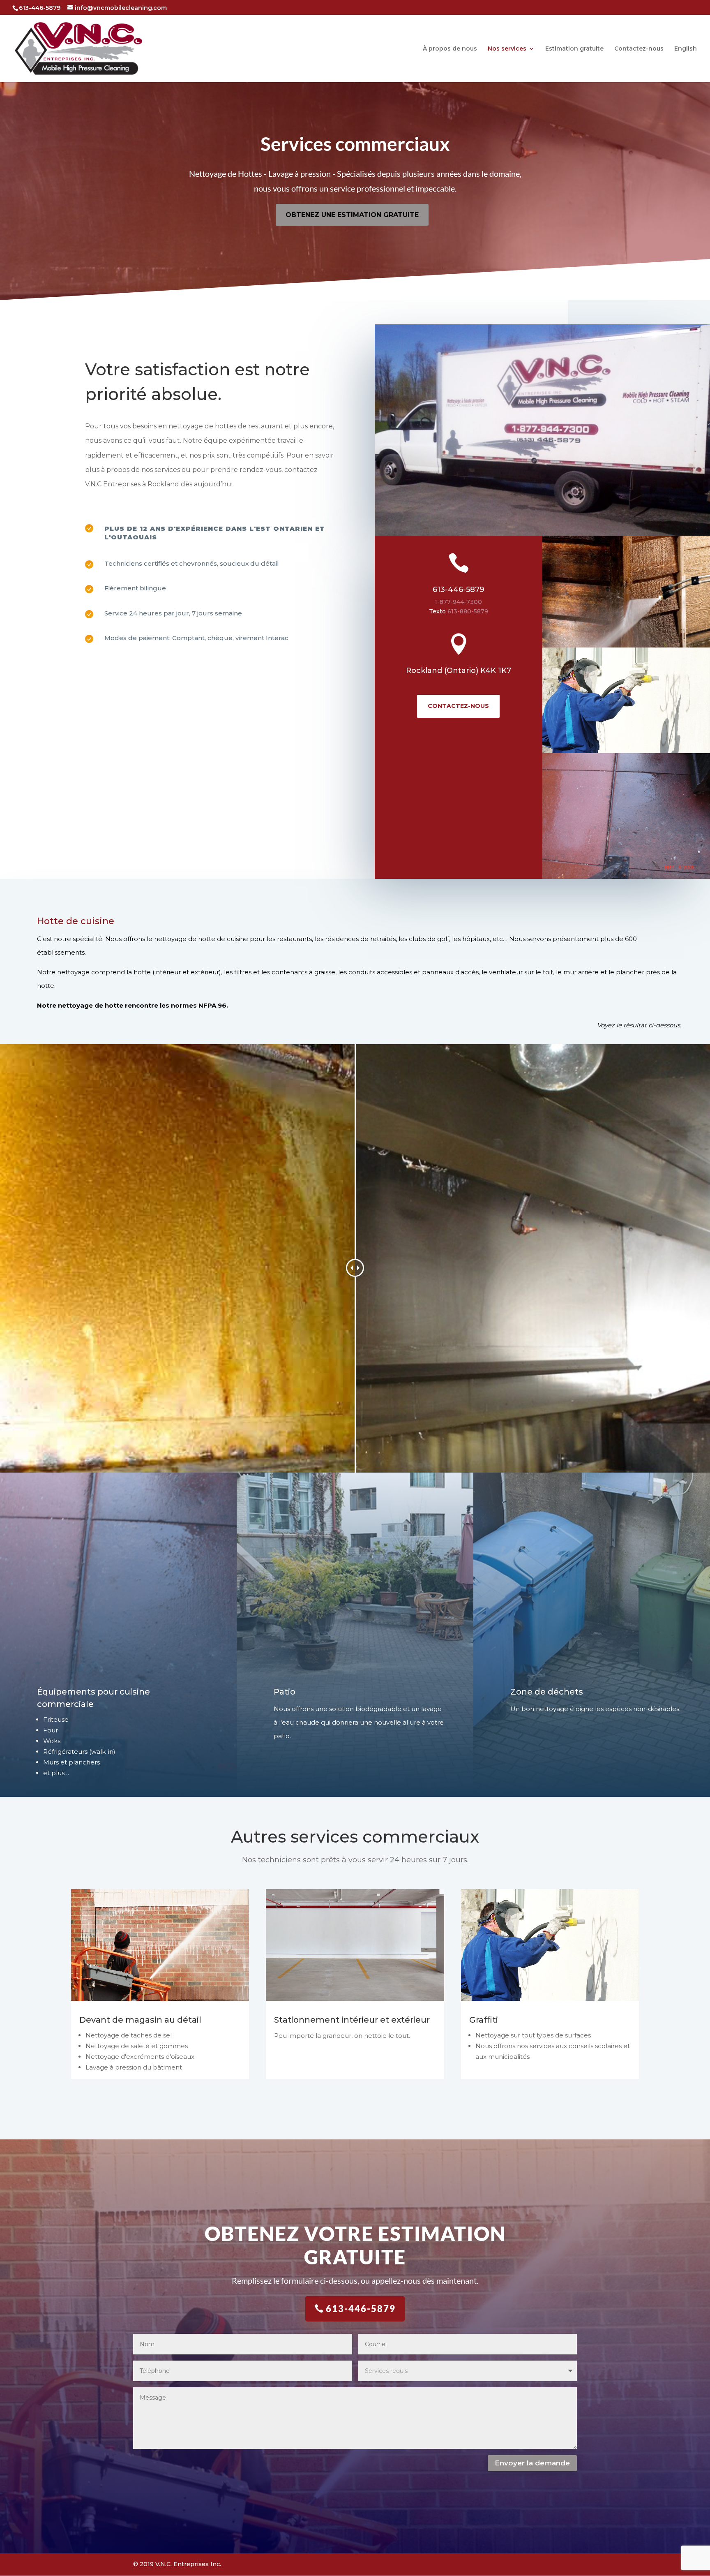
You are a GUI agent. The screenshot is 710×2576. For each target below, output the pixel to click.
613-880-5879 (468, 611)
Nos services (507, 49)
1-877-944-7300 (458, 602)
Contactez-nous (639, 49)
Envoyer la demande (532, 2463)
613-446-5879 (459, 590)
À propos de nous (450, 49)
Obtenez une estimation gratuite (352, 215)
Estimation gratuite (574, 49)
